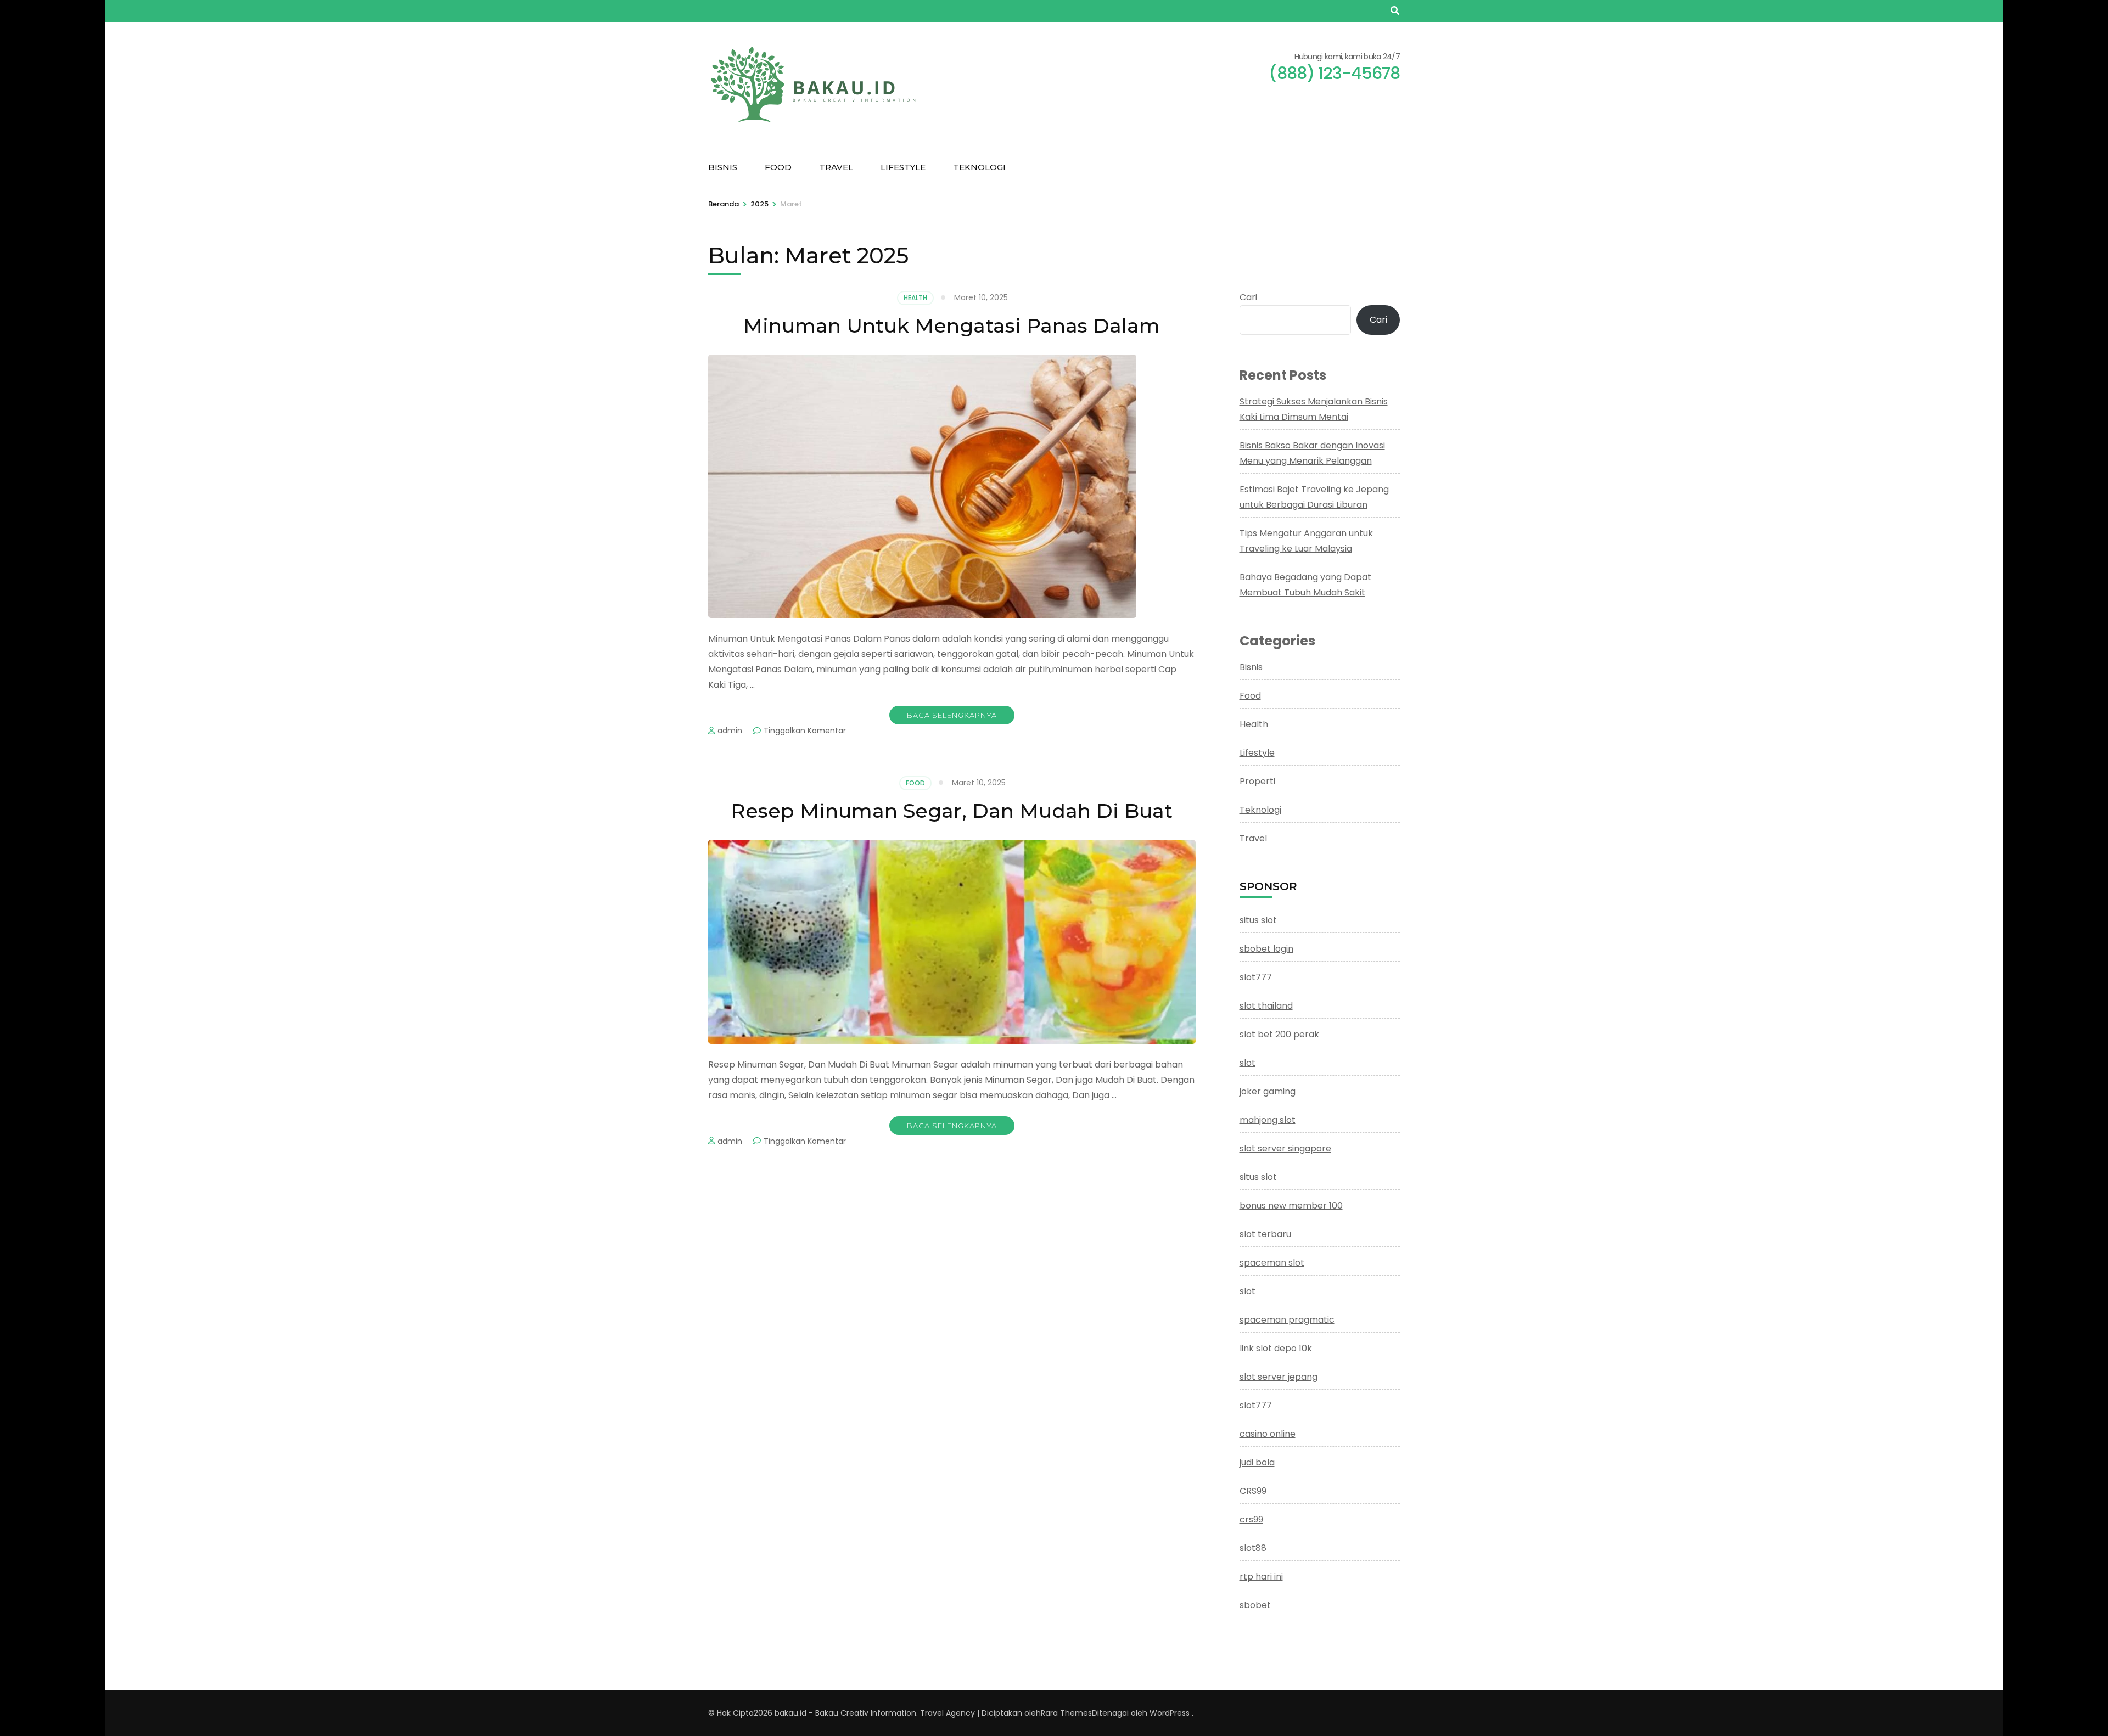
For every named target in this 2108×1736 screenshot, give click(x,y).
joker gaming (1268, 1091)
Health (915, 298)
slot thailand (1266, 1006)
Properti (1257, 781)
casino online (1268, 1434)
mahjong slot (1268, 1120)
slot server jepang (1279, 1377)
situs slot (1258, 920)
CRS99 (1253, 1491)
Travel (836, 167)
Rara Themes (1066, 1713)
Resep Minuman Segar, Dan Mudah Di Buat (952, 811)
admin (730, 731)
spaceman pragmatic (1287, 1320)
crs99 (1251, 1519)
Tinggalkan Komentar (805, 731)
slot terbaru (1265, 1234)
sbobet (1255, 1605)
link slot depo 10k (1276, 1348)
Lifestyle (903, 167)
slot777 (1256, 977)
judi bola (1257, 1462)
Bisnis (723, 167)
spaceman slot (1272, 1263)
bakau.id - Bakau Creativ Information (845, 1713)
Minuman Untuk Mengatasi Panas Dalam (952, 325)
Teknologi (979, 167)
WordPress (1170, 1713)
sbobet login (1266, 949)
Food (778, 167)
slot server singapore (1285, 1148)
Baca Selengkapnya (952, 715)
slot (1248, 1063)
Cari (1248, 297)
